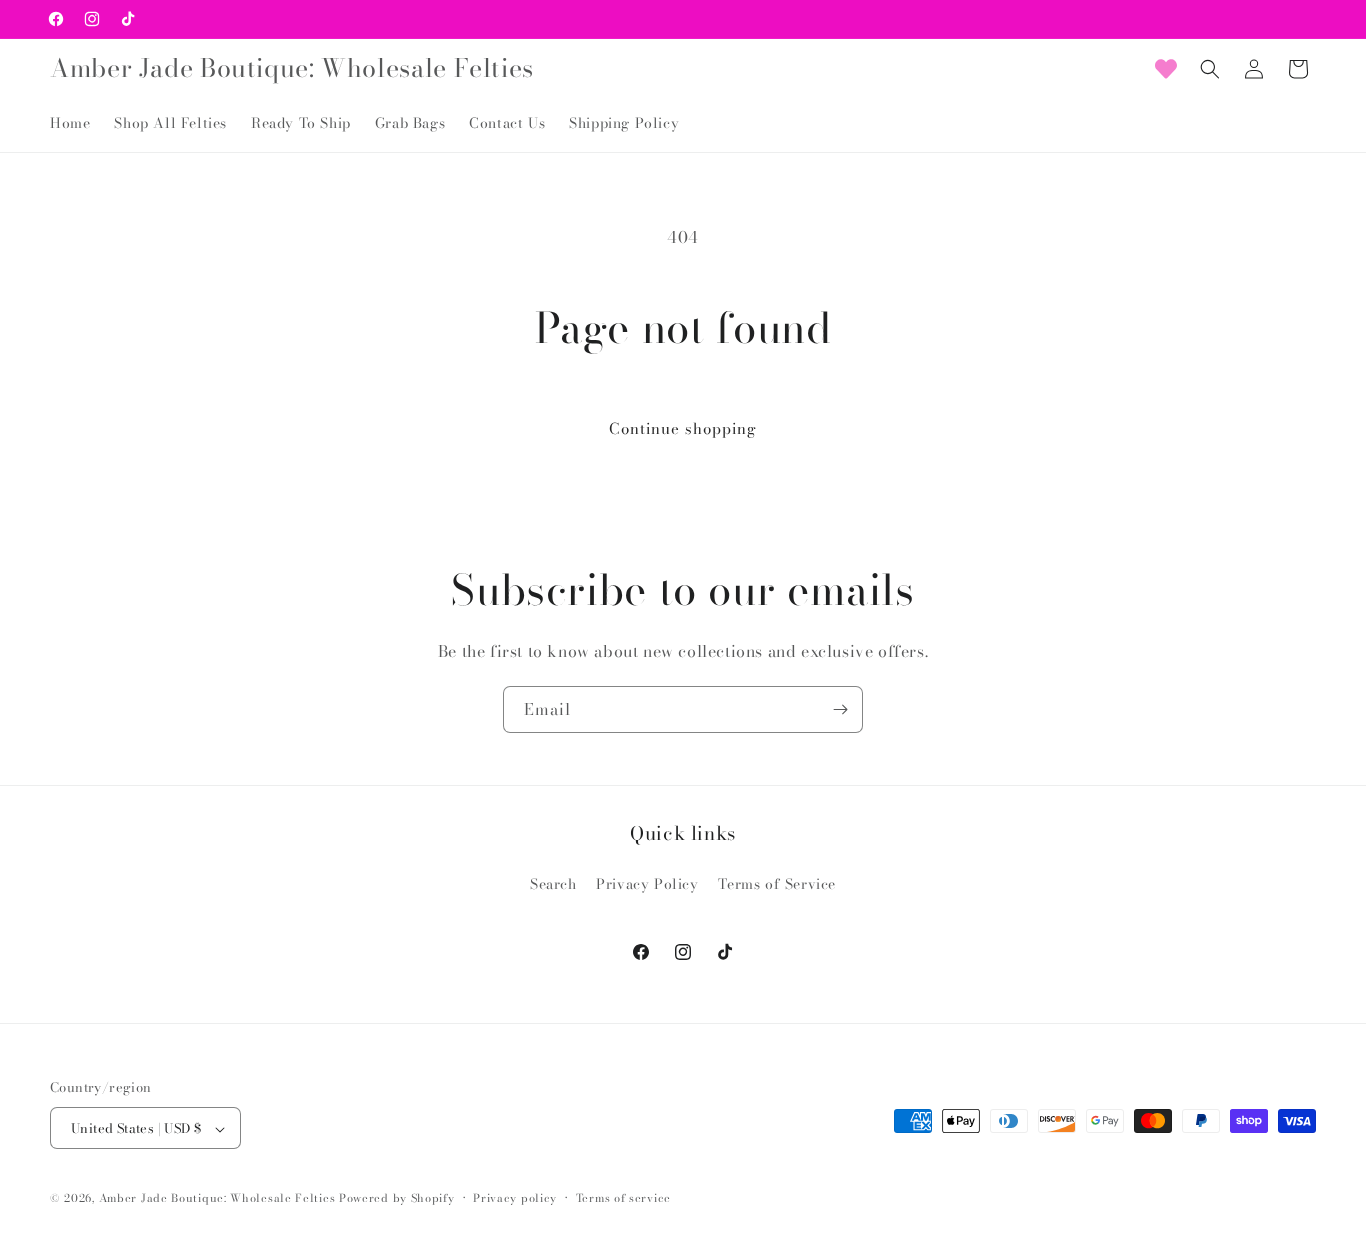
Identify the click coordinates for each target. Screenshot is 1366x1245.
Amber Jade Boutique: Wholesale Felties (217, 1199)
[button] (1210, 69)
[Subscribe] (840, 709)
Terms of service (623, 1198)
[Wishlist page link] (1166, 69)
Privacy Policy (647, 883)
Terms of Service (777, 883)
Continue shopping (683, 428)
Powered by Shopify (397, 1199)
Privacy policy (515, 1198)
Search (553, 883)
